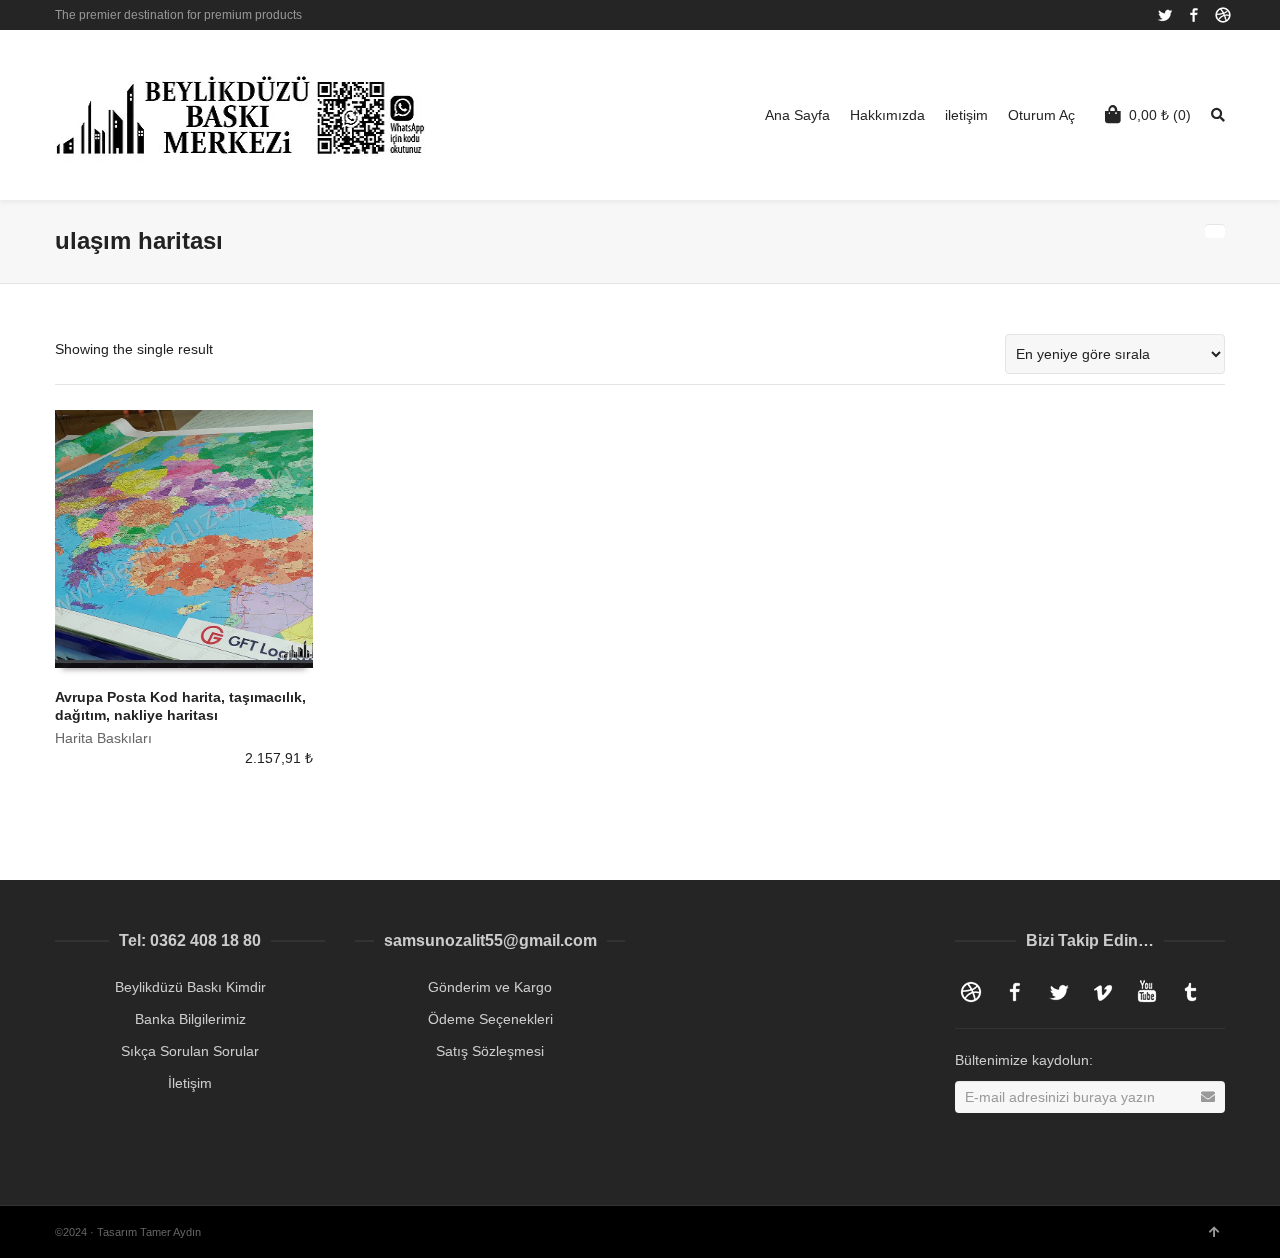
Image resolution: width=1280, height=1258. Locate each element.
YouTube (1147, 992)
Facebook (1194, 15)
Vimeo (1103, 992)
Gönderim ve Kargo (490, 987)
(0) (1160, 115)
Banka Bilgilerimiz (190, 1019)
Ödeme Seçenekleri (490, 1019)
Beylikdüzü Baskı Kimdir (190, 987)
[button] (1222, 1201)
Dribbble (1223, 15)
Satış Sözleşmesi (490, 1051)
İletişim (190, 1083)
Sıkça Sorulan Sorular (190, 1051)
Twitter (1165, 15)
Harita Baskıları (103, 738)
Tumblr (1191, 992)
